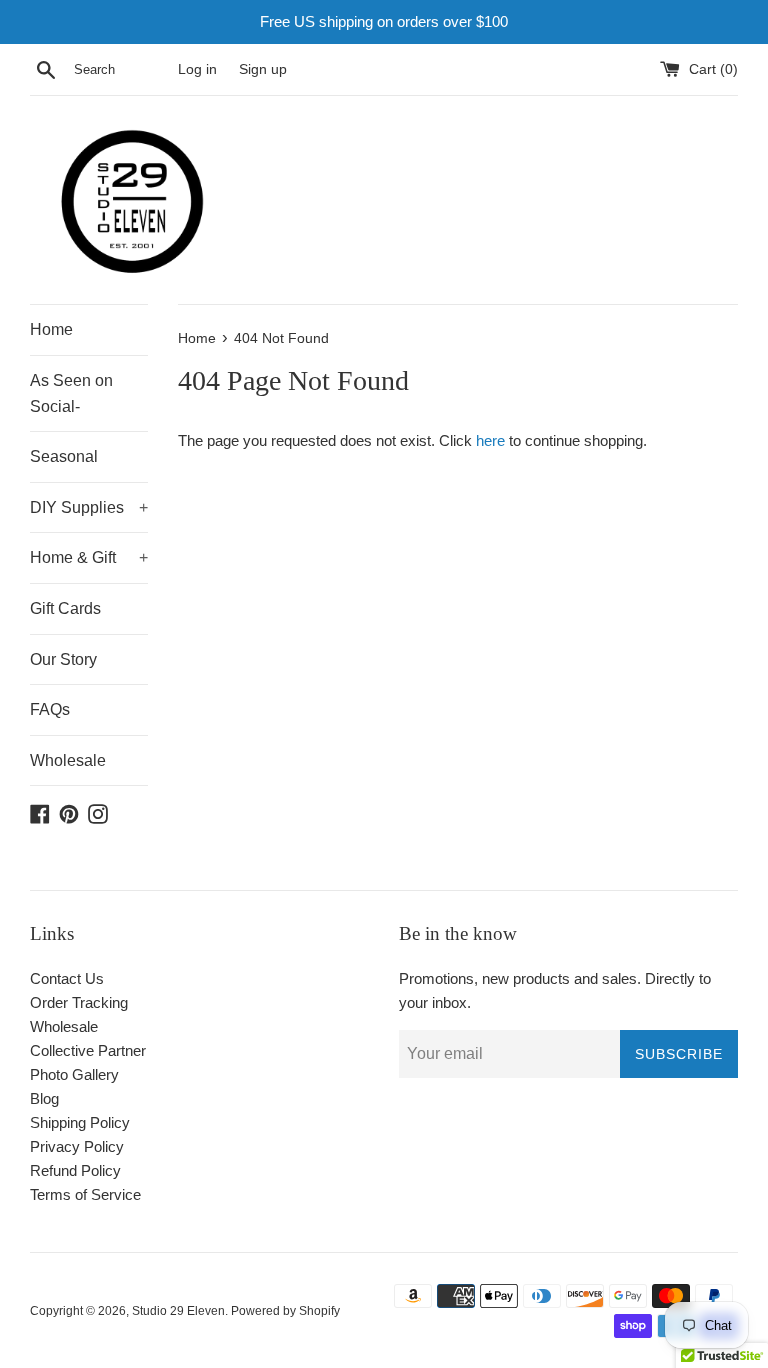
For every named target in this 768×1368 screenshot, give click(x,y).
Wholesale (68, 760)
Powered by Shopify (285, 1311)
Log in (197, 69)
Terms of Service (85, 1194)
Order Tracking (79, 1002)
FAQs (50, 709)
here (490, 440)
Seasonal (64, 456)
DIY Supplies (89, 507)
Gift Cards (65, 608)
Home (51, 329)
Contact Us (67, 978)
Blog (44, 1098)
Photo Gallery (74, 1074)
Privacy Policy (77, 1146)
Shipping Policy (80, 1122)
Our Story (63, 659)
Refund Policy (75, 1170)
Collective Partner (88, 1050)
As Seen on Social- (71, 393)
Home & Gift (89, 557)
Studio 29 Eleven (178, 1311)
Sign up (263, 69)
